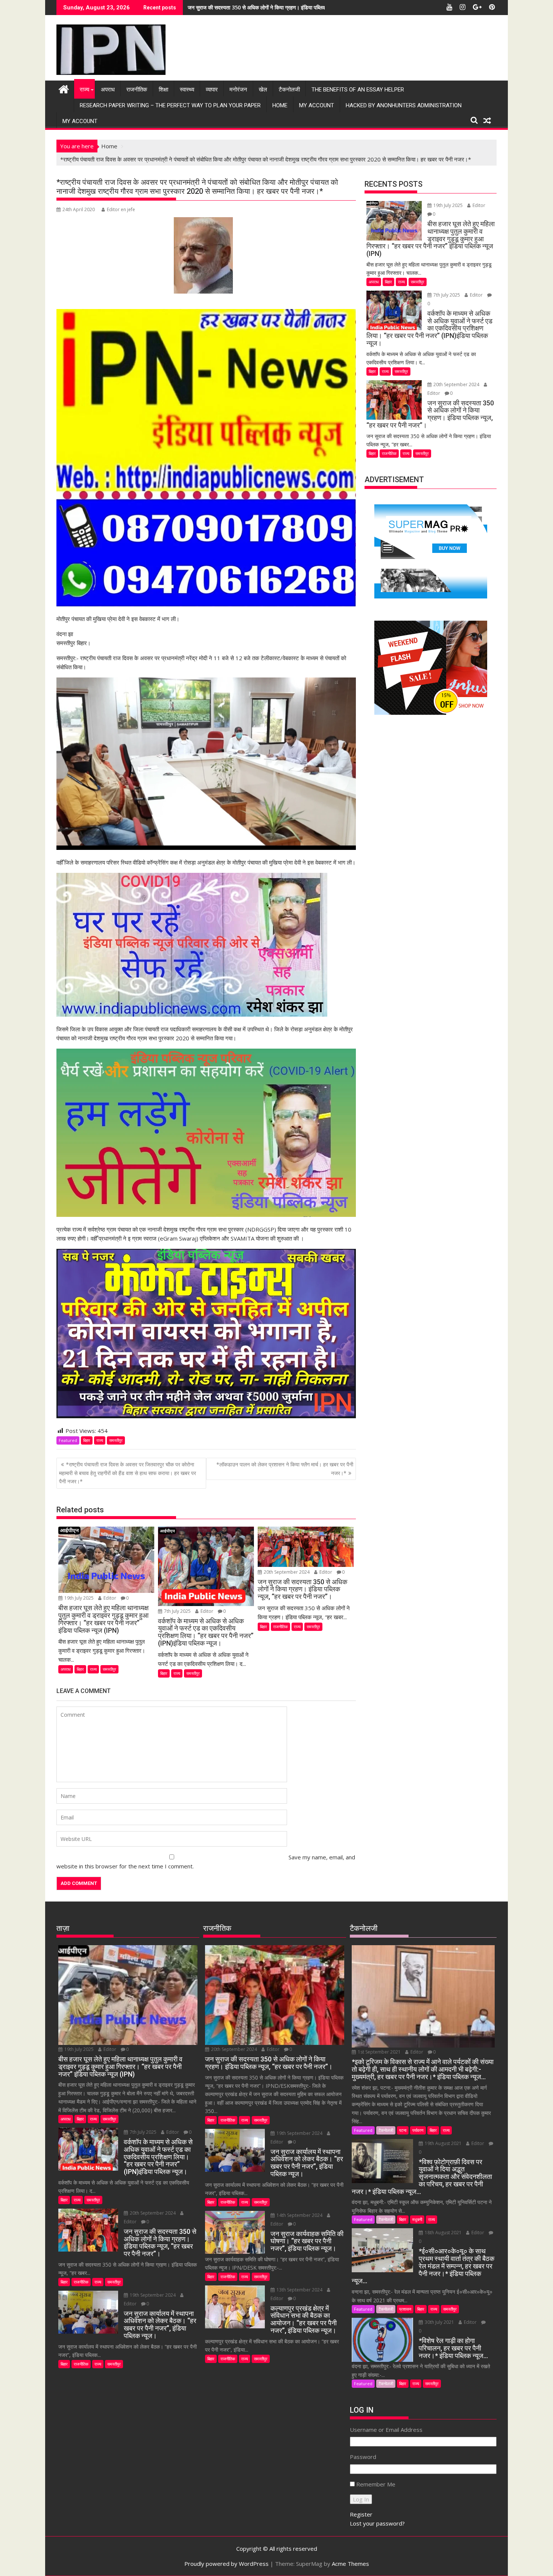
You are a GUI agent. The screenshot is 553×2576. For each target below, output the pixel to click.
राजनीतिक (137, 90)
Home (280, 105)
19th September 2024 (153, 2295)
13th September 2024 (299, 2290)
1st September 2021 (379, 2052)
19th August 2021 (443, 2143)
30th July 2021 (439, 2322)
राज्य (84, 90)
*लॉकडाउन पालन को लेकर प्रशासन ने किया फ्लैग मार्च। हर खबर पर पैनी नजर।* (285, 1468)
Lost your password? (377, 2523)
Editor (110, 1598)
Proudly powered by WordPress (226, 2564)
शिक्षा (163, 90)
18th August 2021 (443, 2233)
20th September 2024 (287, 1572)
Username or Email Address (386, 2430)
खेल (263, 90)
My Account (317, 105)
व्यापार (212, 90)
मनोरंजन (238, 90)
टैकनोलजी (289, 90)
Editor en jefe (121, 209)
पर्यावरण (418, 2130)
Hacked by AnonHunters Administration (404, 105)
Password (363, 2457)
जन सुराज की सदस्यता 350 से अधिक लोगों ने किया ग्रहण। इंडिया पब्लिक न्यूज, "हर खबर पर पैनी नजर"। (288, 7)
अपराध (108, 90)
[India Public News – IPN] (64, 88)
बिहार (87, 1440)
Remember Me (376, 2484)
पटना (403, 2130)
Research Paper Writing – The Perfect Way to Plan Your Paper (170, 105)
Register (361, 2514)
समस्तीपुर (116, 1440)
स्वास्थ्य (187, 90)
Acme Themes (350, 2564)
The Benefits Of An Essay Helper (358, 90)
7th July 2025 (177, 1611)
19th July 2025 (79, 1598)
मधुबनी (417, 2219)
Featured (68, 1440)
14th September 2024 (299, 2215)
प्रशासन (405, 2309)
